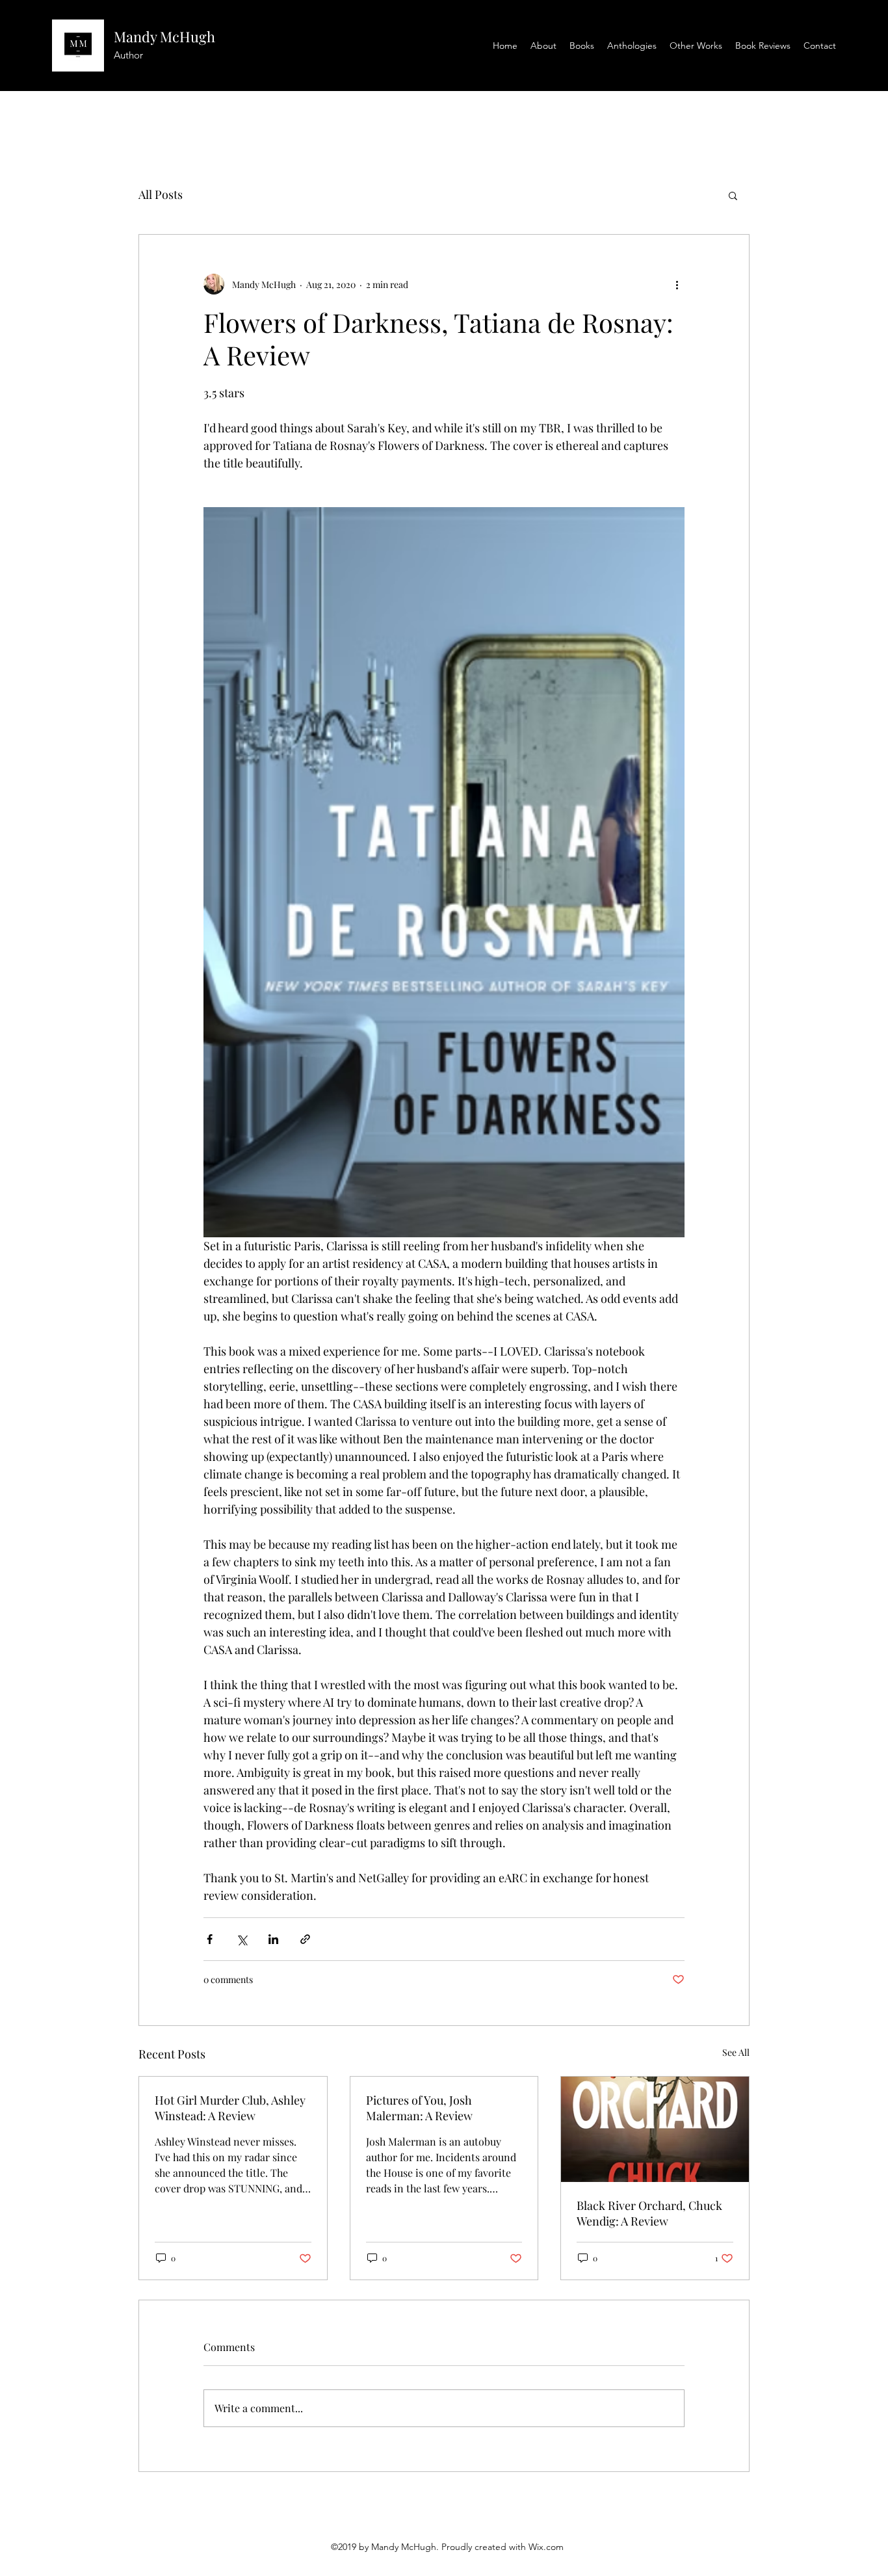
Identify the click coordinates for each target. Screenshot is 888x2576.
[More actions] (677, 284)
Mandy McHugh (164, 36)
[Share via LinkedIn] (273, 1939)
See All (736, 2052)
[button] (733, 195)
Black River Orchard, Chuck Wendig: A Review (649, 2213)
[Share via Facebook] (210, 1939)
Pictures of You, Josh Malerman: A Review (419, 2108)
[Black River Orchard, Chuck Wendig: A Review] (655, 2129)
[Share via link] (305, 1939)
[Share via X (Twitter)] (242, 1939)
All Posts (161, 194)
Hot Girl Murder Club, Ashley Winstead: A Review (230, 2108)
